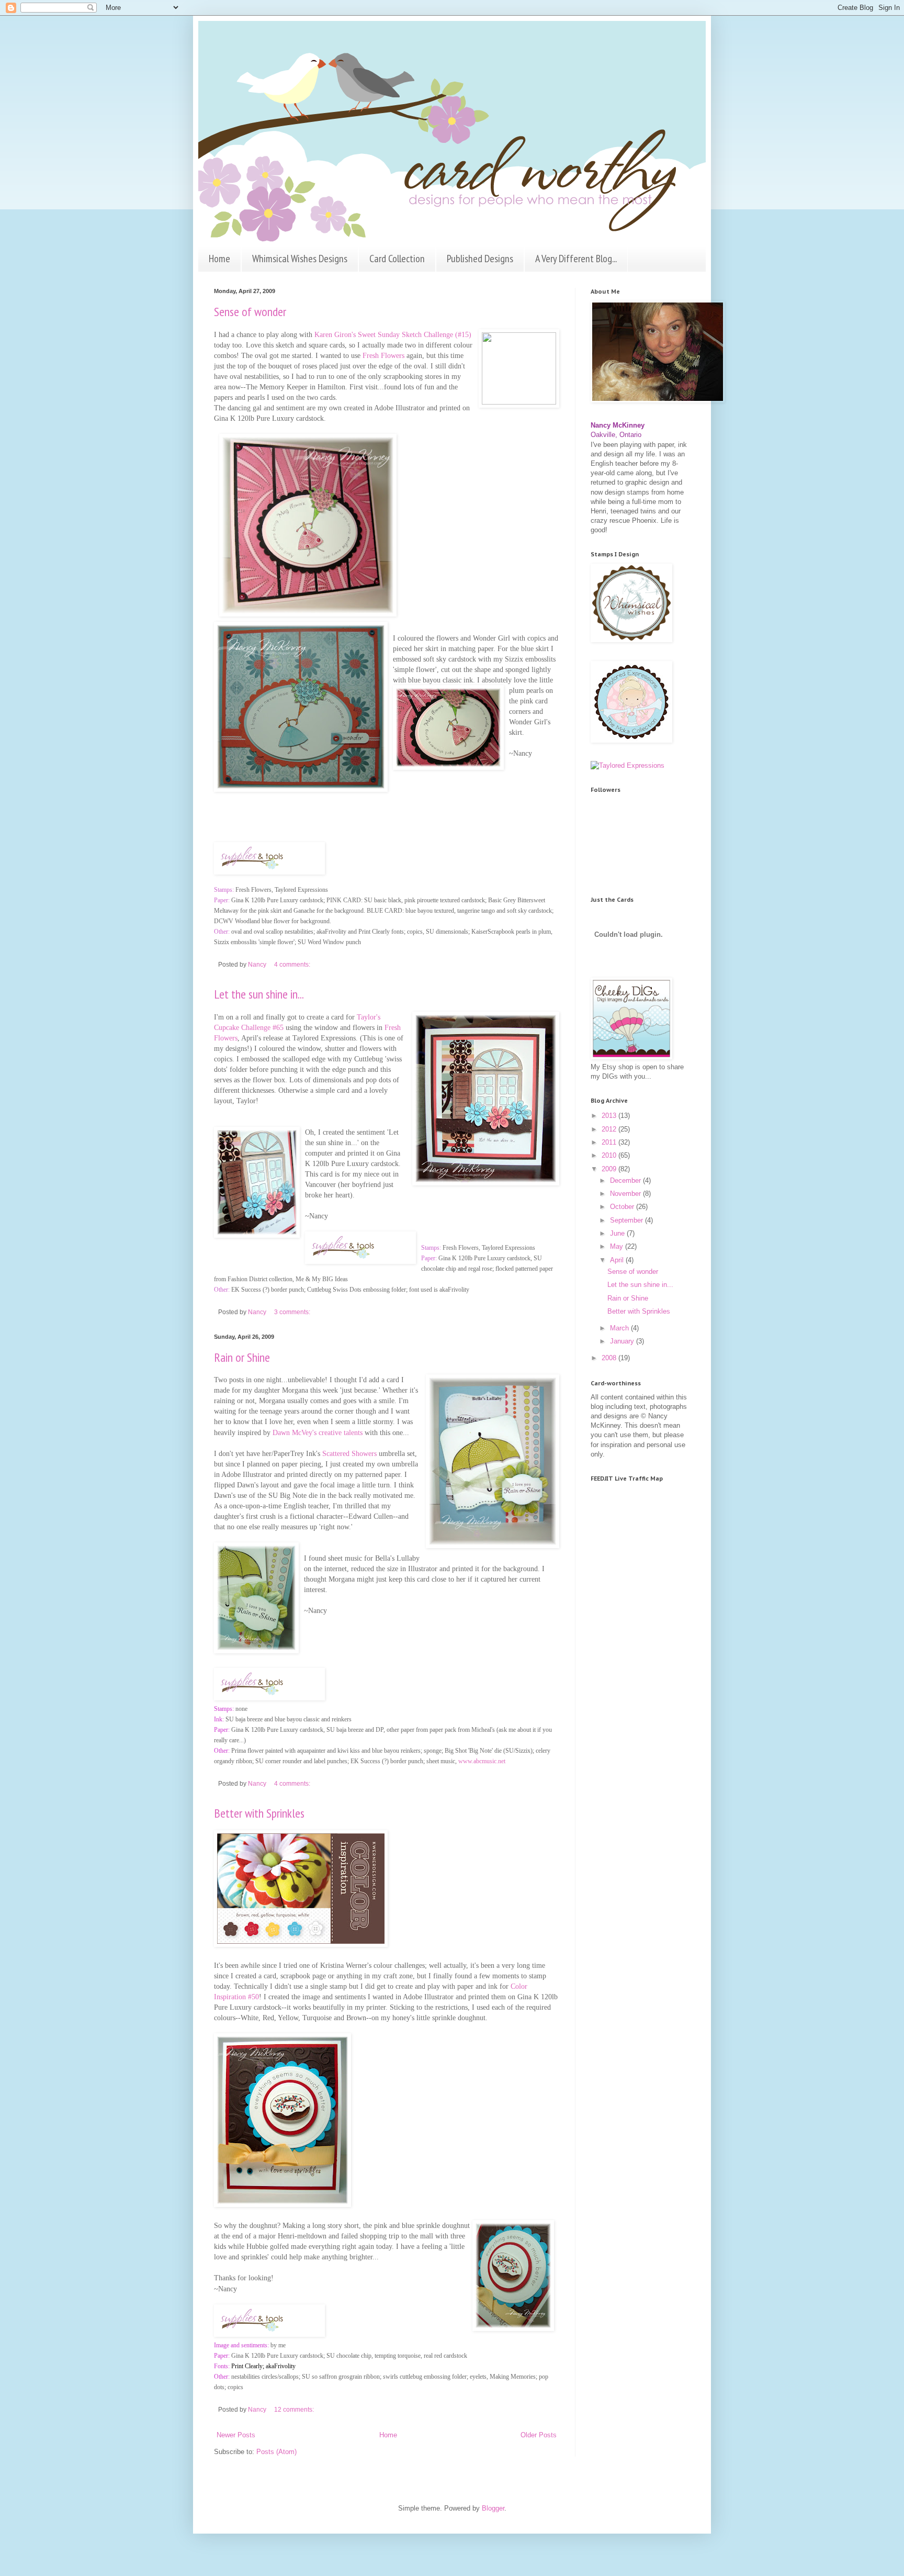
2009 (610, 1169)
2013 (610, 1116)
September (628, 1220)
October (623, 1207)
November (626, 1194)
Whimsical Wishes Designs (300, 259)
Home (219, 259)
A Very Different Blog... (576, 259)
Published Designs (480, 259)
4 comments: (293, 964)
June (618, 1233)
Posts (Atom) (276, 2452)
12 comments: (295, 2409)
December (626, 1180)
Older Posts (539, 2435)
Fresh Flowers (383, 355)
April (618, 1260)
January (623, 1341)
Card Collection (397, 259)
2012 (610, 1129)
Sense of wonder (250, 312)
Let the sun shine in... (259, 994)
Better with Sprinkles (259, 1813)
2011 (610, 1142)
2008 (610, 1358)
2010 (610, 1155)
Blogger (493, 2508)
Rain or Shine (242, 1357)
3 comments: (293, 1312)
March (620, 1328)
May (618, 1246)
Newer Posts (236, 2435)
